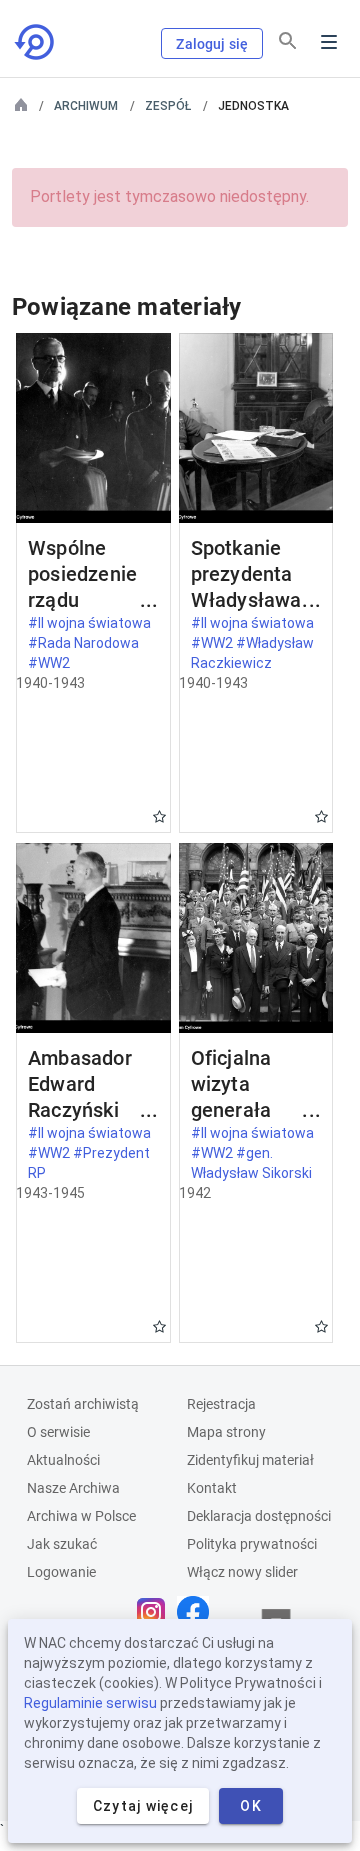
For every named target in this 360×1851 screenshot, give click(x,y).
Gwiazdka (159, 816)
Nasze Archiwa (73, 1488)
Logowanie (61, 1572)
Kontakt (212, 1488)
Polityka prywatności (252, 1544)
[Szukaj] (288, 41)
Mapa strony (226, 1432)
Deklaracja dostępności (259, 1516)
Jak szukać (62, 1544)
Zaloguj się (212, 44)
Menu (329, 42)
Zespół (168, 106)
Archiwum (86, 106)
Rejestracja (221, 1404)
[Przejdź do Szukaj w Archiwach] (36, 42)
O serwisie (58, 1432)
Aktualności (63, 1460)
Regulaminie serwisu (90, 1703)
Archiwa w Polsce (81, 1516)
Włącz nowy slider (242, 1572)
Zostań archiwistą (83, 1404)
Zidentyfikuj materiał (250, 1460)
